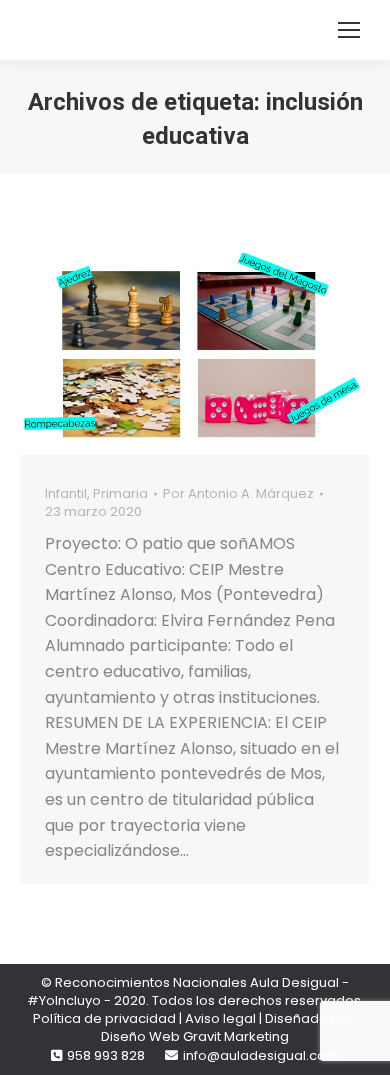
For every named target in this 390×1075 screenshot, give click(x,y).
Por (238, 494)
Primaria (120, 493)
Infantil (66, 493)
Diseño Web (140, 1036)
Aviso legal (220, 1018)
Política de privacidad (104, 1018)
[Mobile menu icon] (349, 30)
